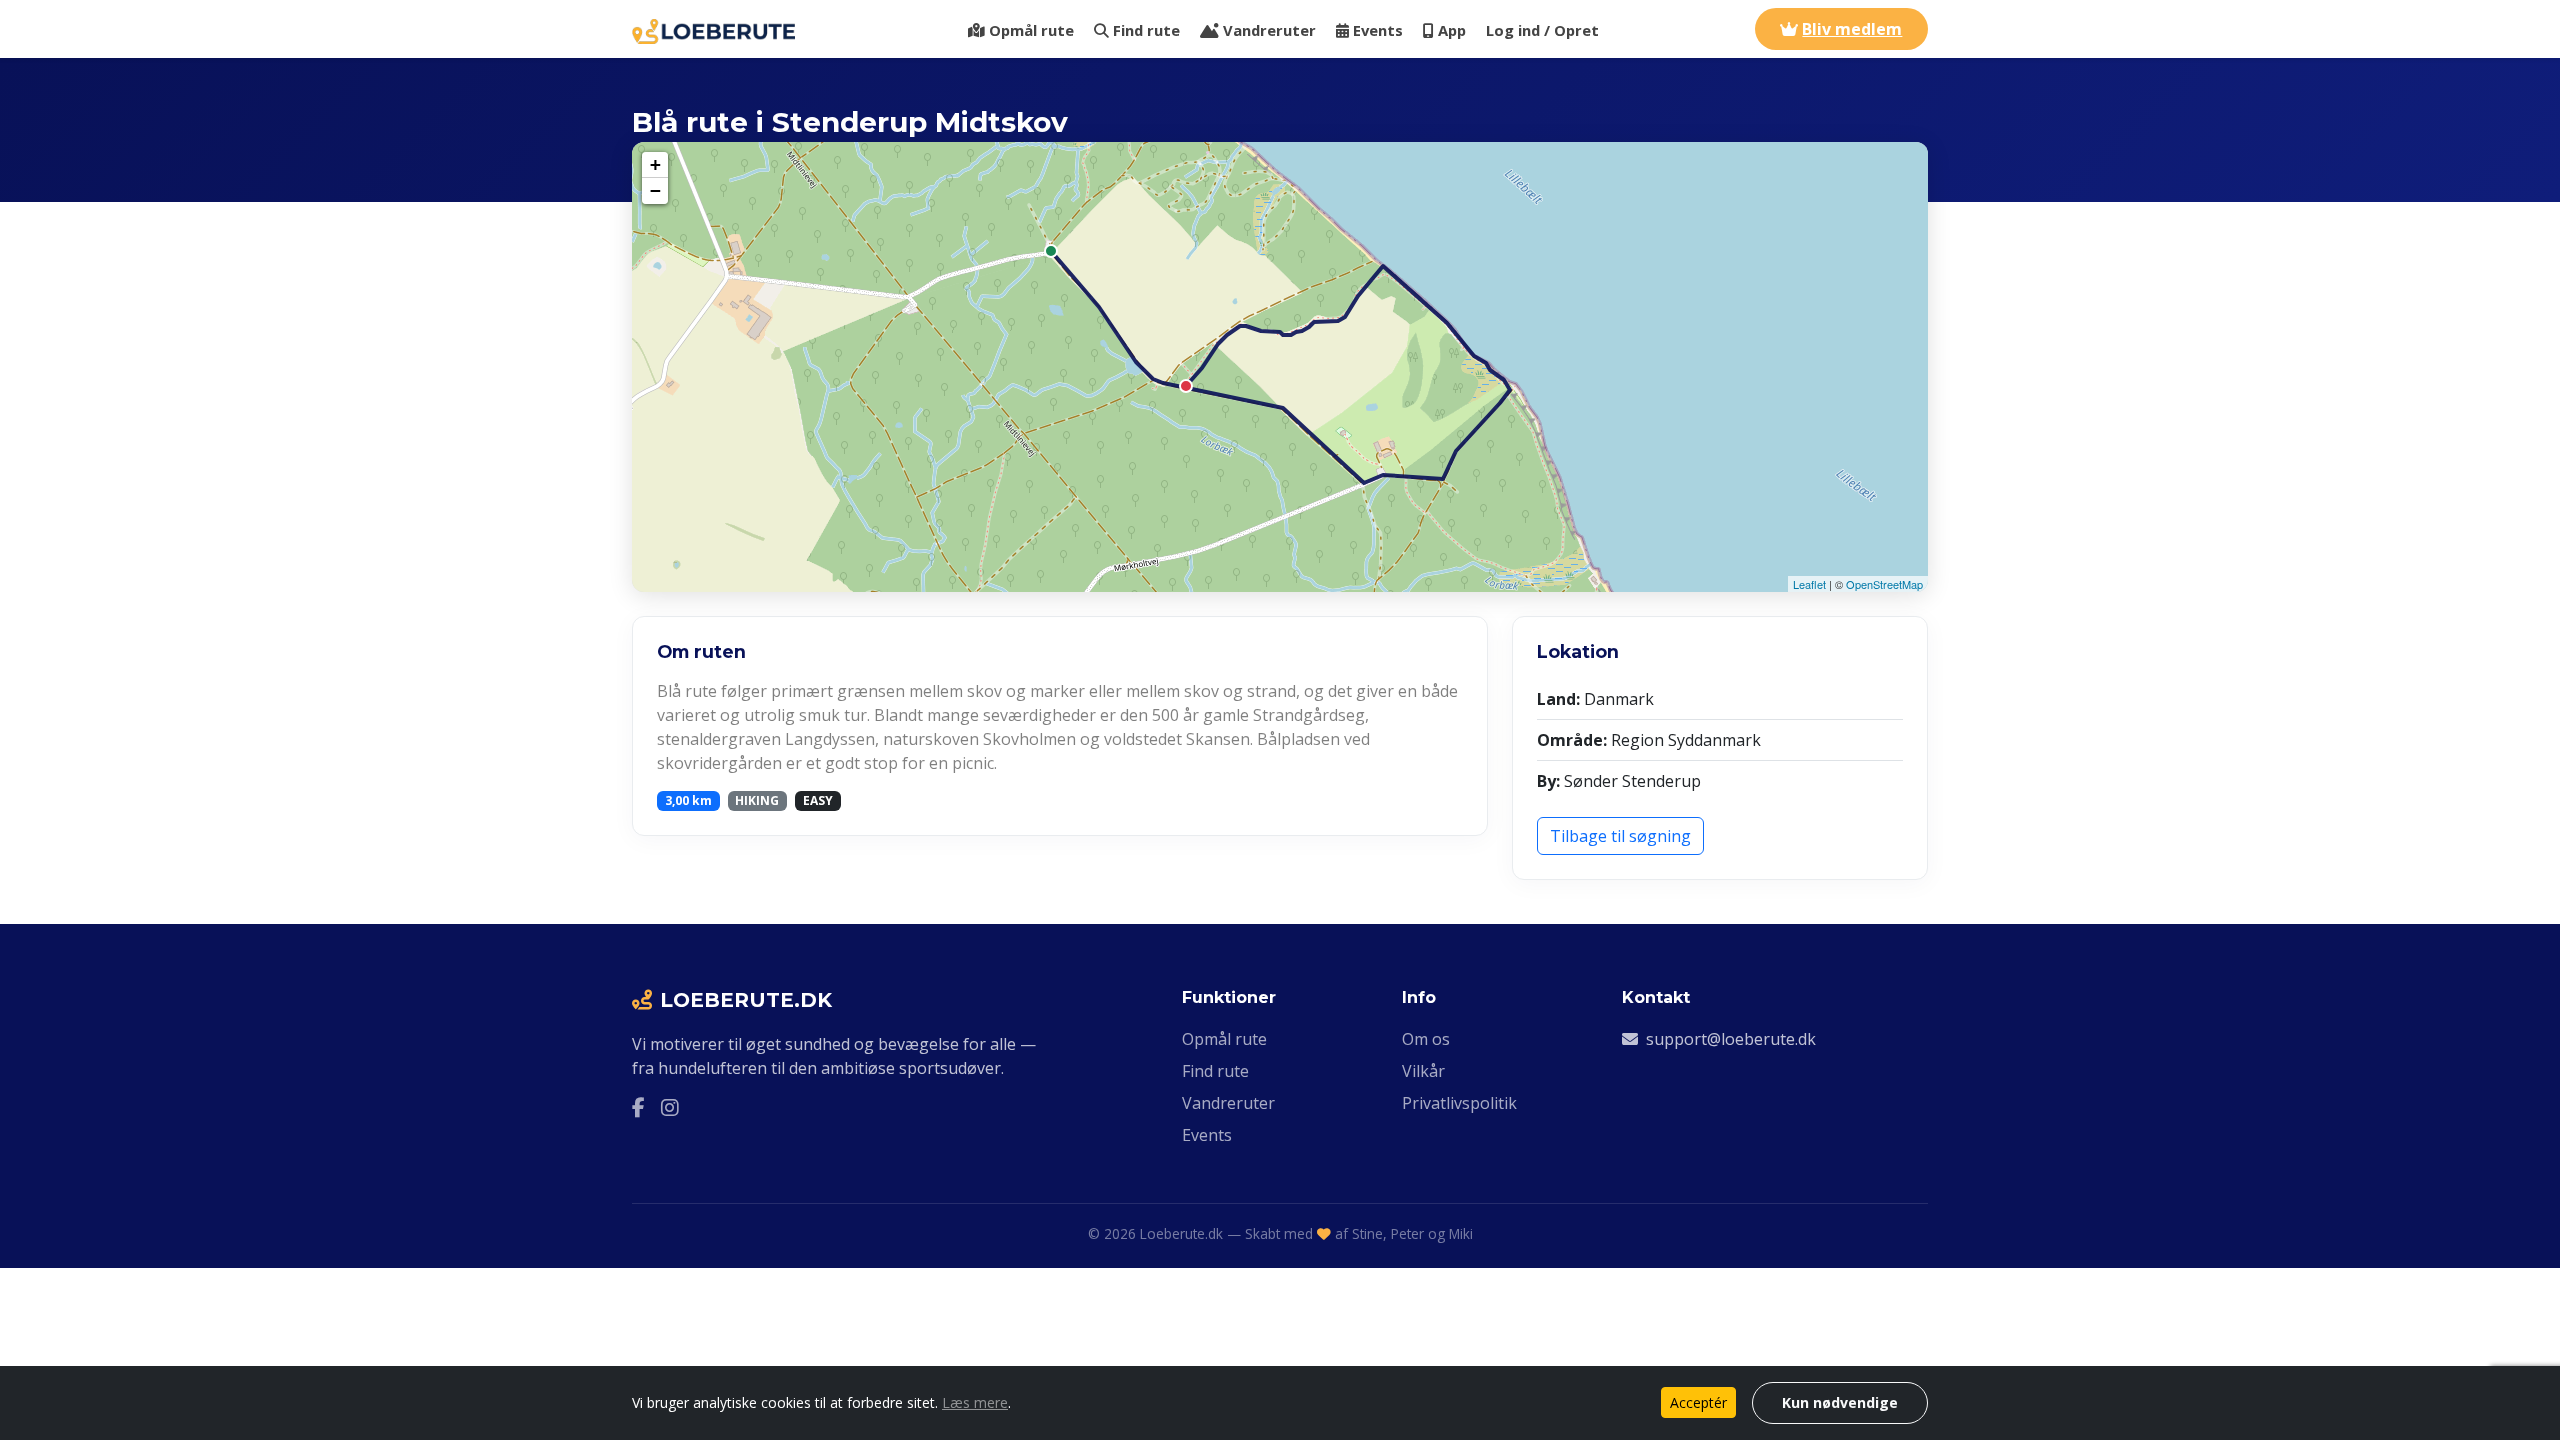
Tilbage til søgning (1620, 836)
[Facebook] (638, 1108)
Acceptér (1698, 1402)
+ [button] (655, 164)
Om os (1426, 1039)
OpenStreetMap (1884, 584)
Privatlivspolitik (1459, 1103)
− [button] (655, 190)
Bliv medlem (1852, 29)
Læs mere (975, 1402)
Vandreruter (1269, 30)
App (1452, 30)
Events (1378, 30)
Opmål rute (1031, 30)
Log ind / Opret (1542, 30)
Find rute (1146, 30)
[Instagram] (670, 1108)
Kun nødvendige (1840, 1402)
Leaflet (1809, 584)
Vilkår (1423, 1071)
